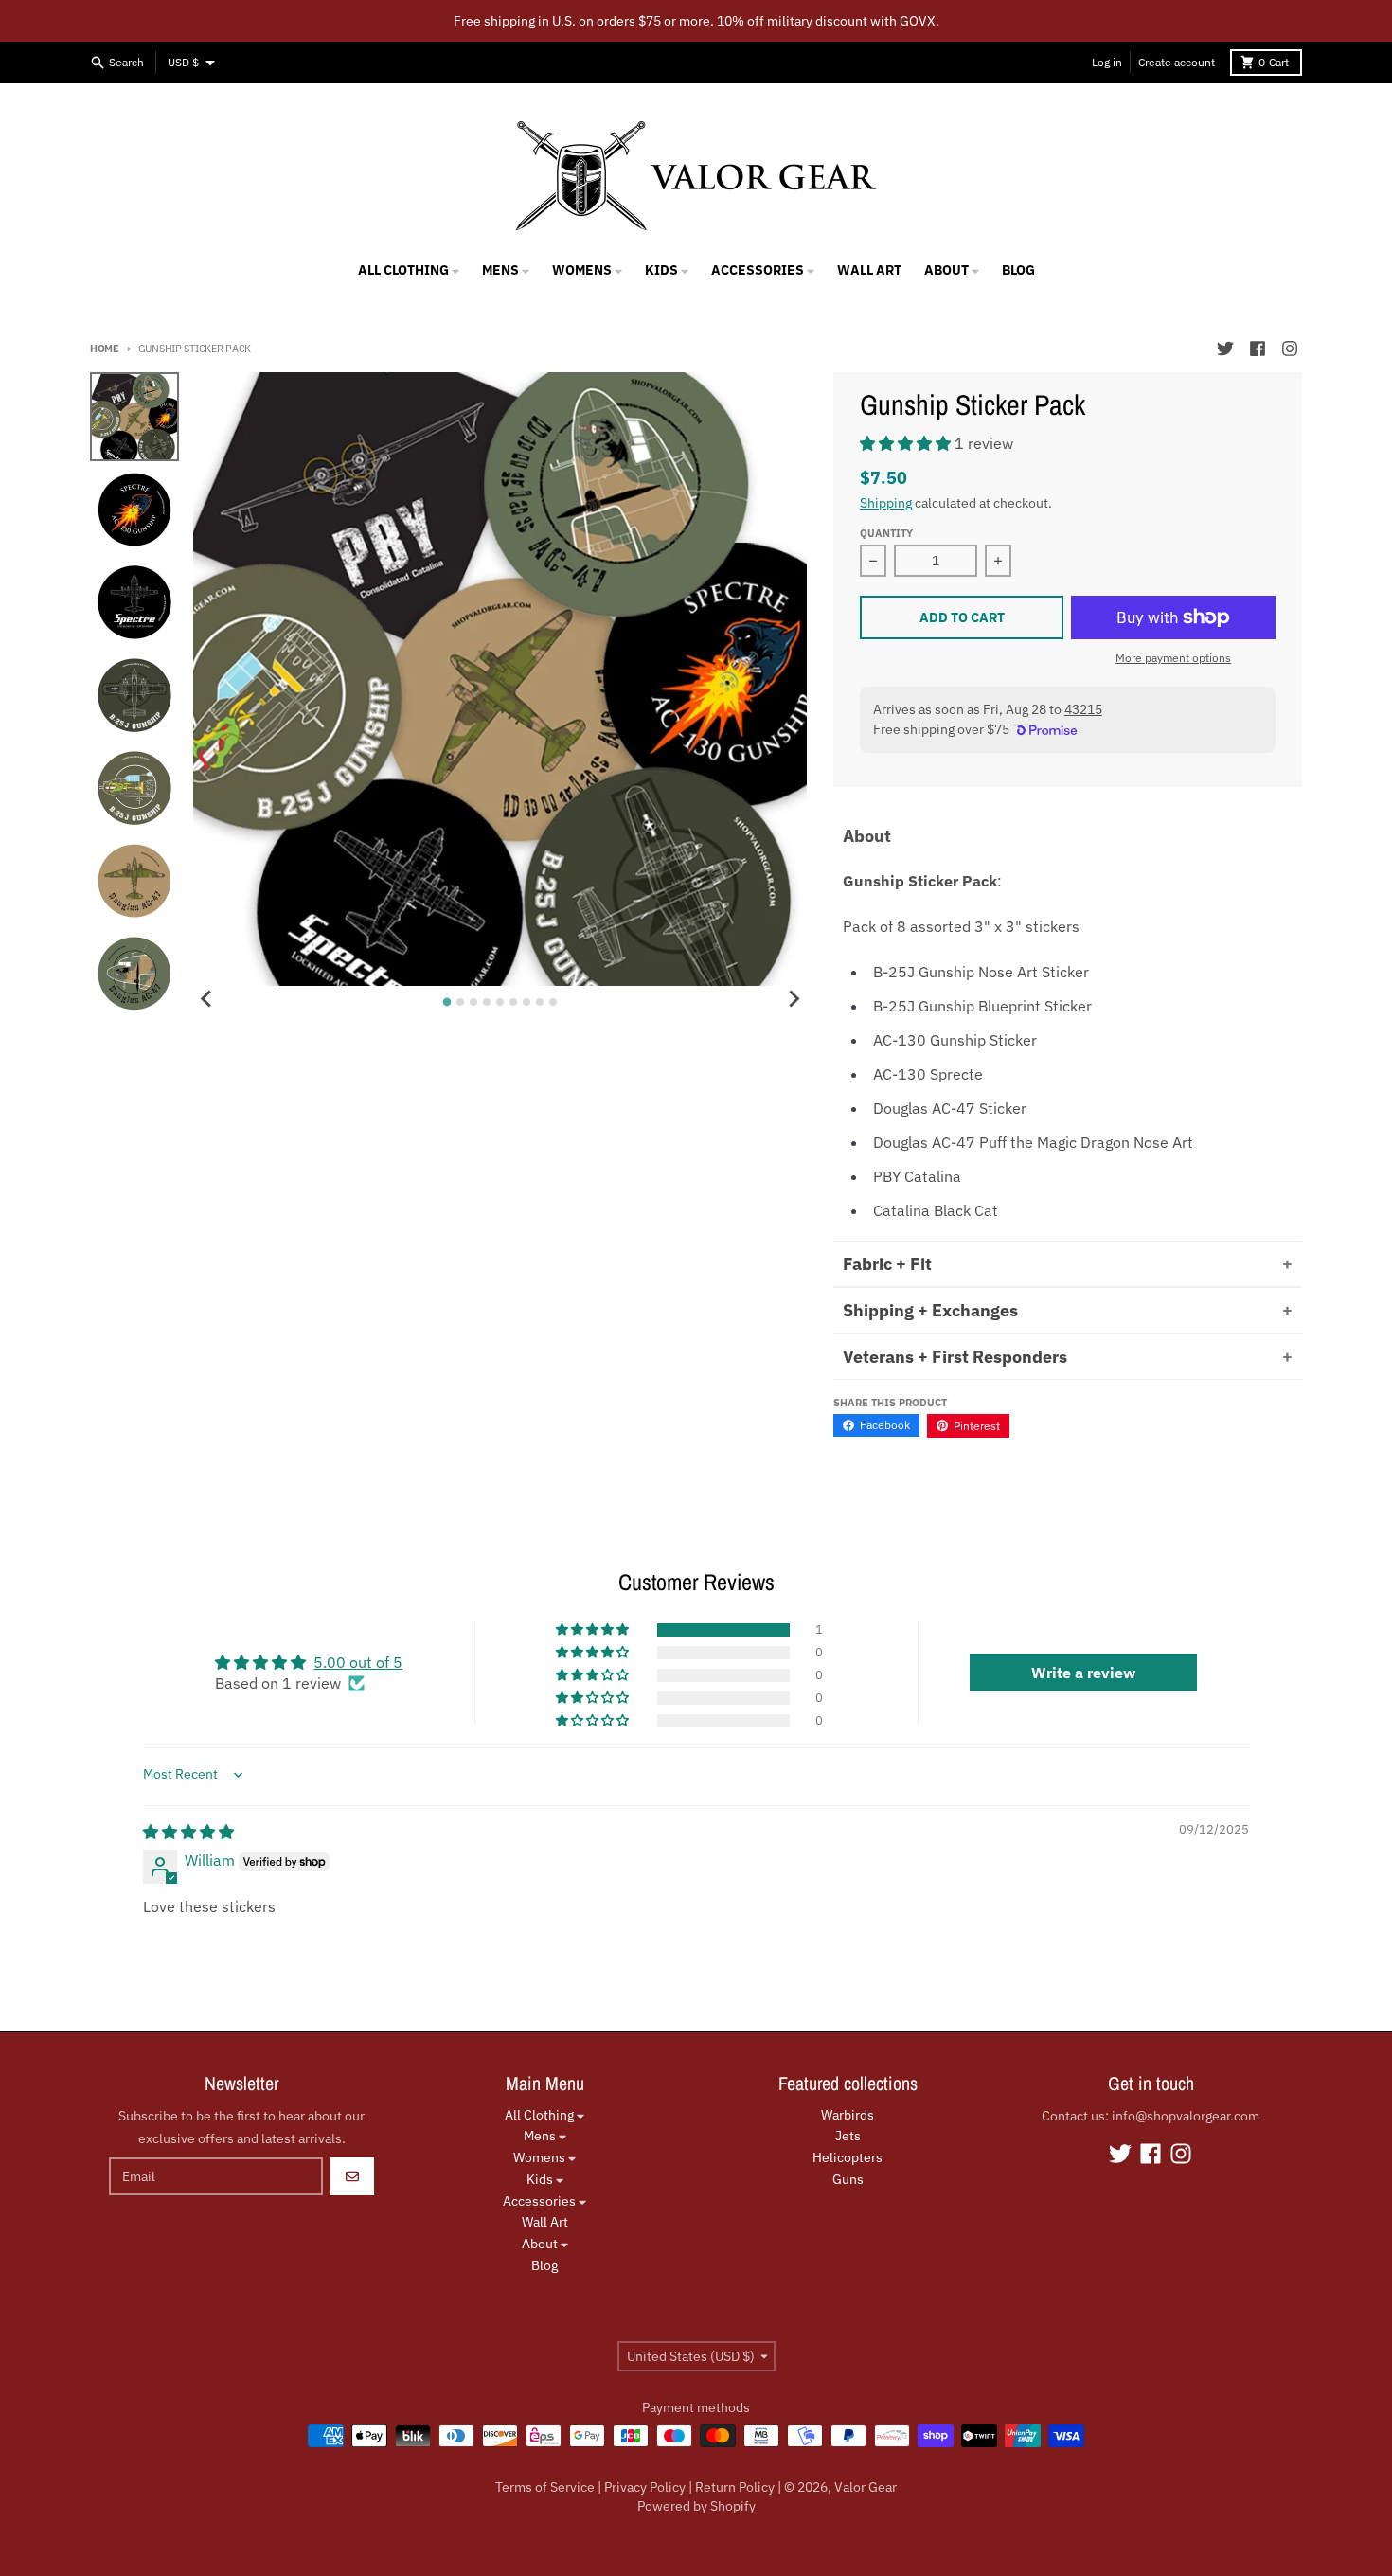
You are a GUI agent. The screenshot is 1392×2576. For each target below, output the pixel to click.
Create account (1177, 62)
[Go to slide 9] (553, 1002)
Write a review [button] (1083, 1673)
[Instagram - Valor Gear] (1290, 349)
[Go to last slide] (206, 999)
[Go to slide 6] (513, 1002)
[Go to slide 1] (447, 1002)
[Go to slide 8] (540, 1002)
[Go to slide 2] (460, 1002)
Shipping (886, 503)
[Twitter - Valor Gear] (1225, 349)
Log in (1107, 62)
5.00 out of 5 (358, 1662)
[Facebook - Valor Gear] (1258, 349)
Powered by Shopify (696, 2506)
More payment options (1173, 658)
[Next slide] (794, 999)
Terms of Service (545, 2487)
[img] (188, 1832)
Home (105, 349)
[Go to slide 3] (473, 1002)
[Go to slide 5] (500, 1002)
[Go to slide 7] (526, 1002)
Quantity (886, 533)
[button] (907, 443)
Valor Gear (866, 2487)
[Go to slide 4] (487, 1002)
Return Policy (735, 2487)
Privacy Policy (645, 2487)
